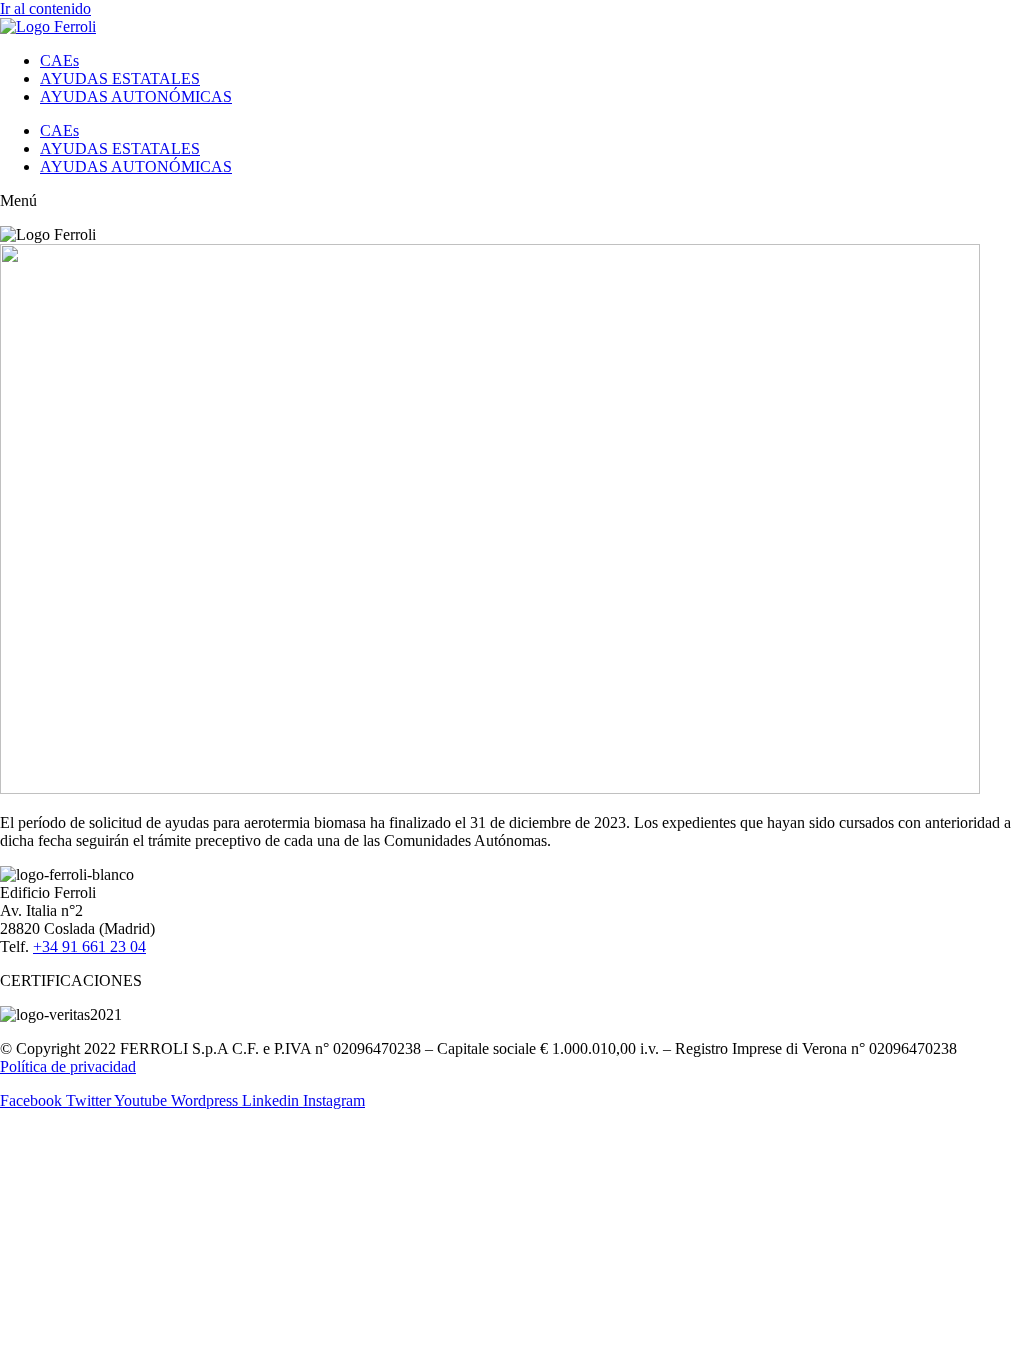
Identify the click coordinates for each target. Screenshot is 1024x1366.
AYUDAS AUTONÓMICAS (136, 96)
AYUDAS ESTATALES (120, 78)
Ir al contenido (45, 8)
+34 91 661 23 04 (89, 946)
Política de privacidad (68, 1066)
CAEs (59, 60)
